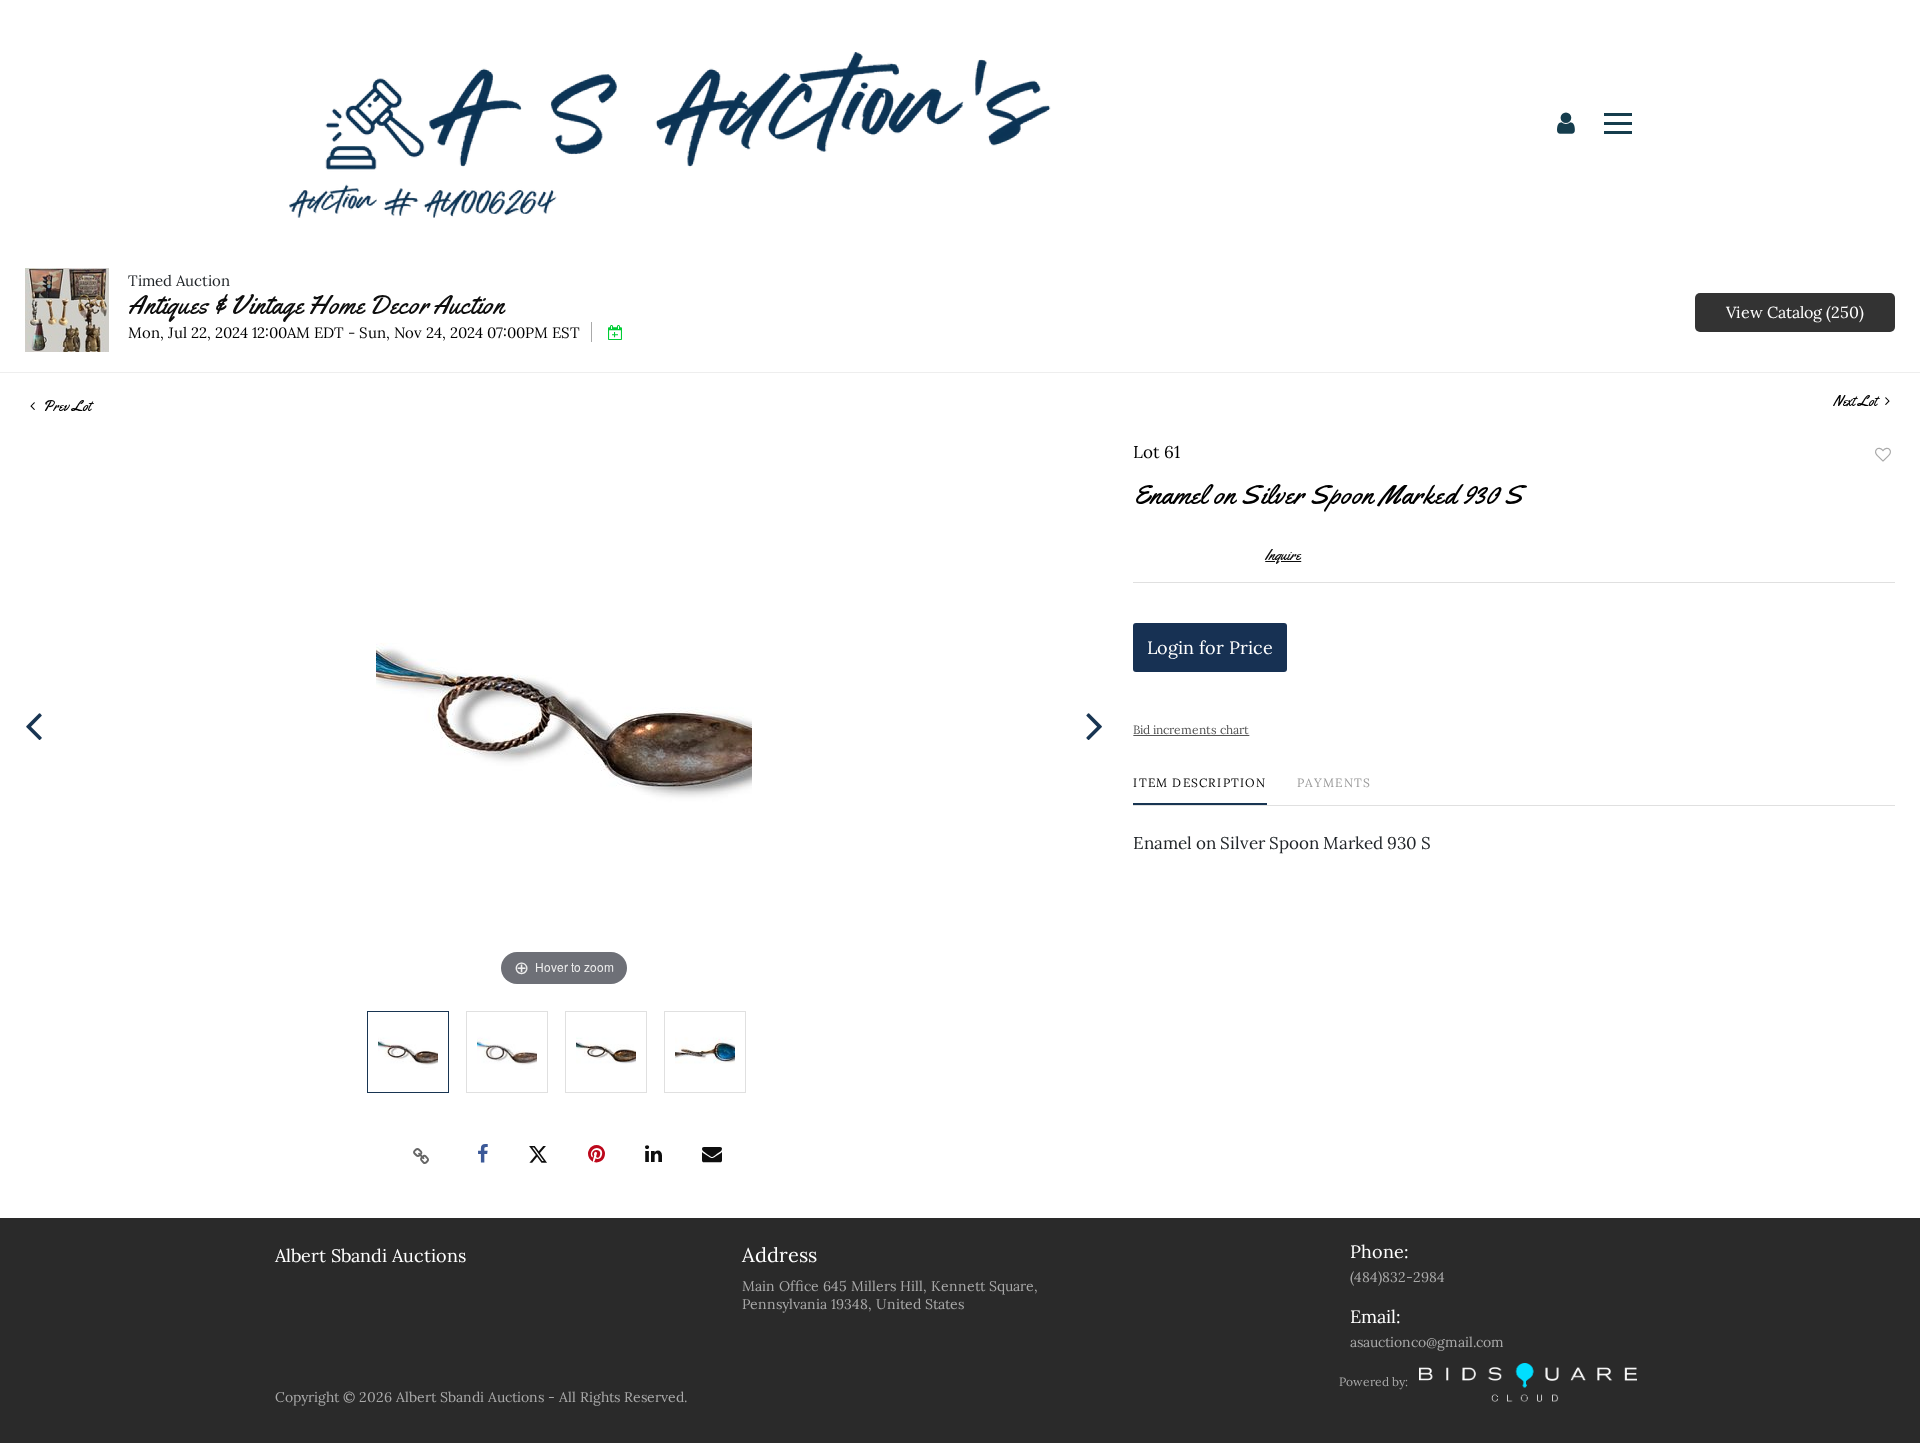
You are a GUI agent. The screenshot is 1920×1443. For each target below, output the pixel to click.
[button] (1566, 124)
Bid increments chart (1191, 729)
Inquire (1283, 555)
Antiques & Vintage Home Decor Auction (316, 305)
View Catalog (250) (1795, 312)
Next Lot (1856, 401)
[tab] (1199, 790)
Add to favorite (1883, 455)
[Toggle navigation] (1618, 123)
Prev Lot (65, 406)
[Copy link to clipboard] (422, 1155)
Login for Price (1210, 647)
